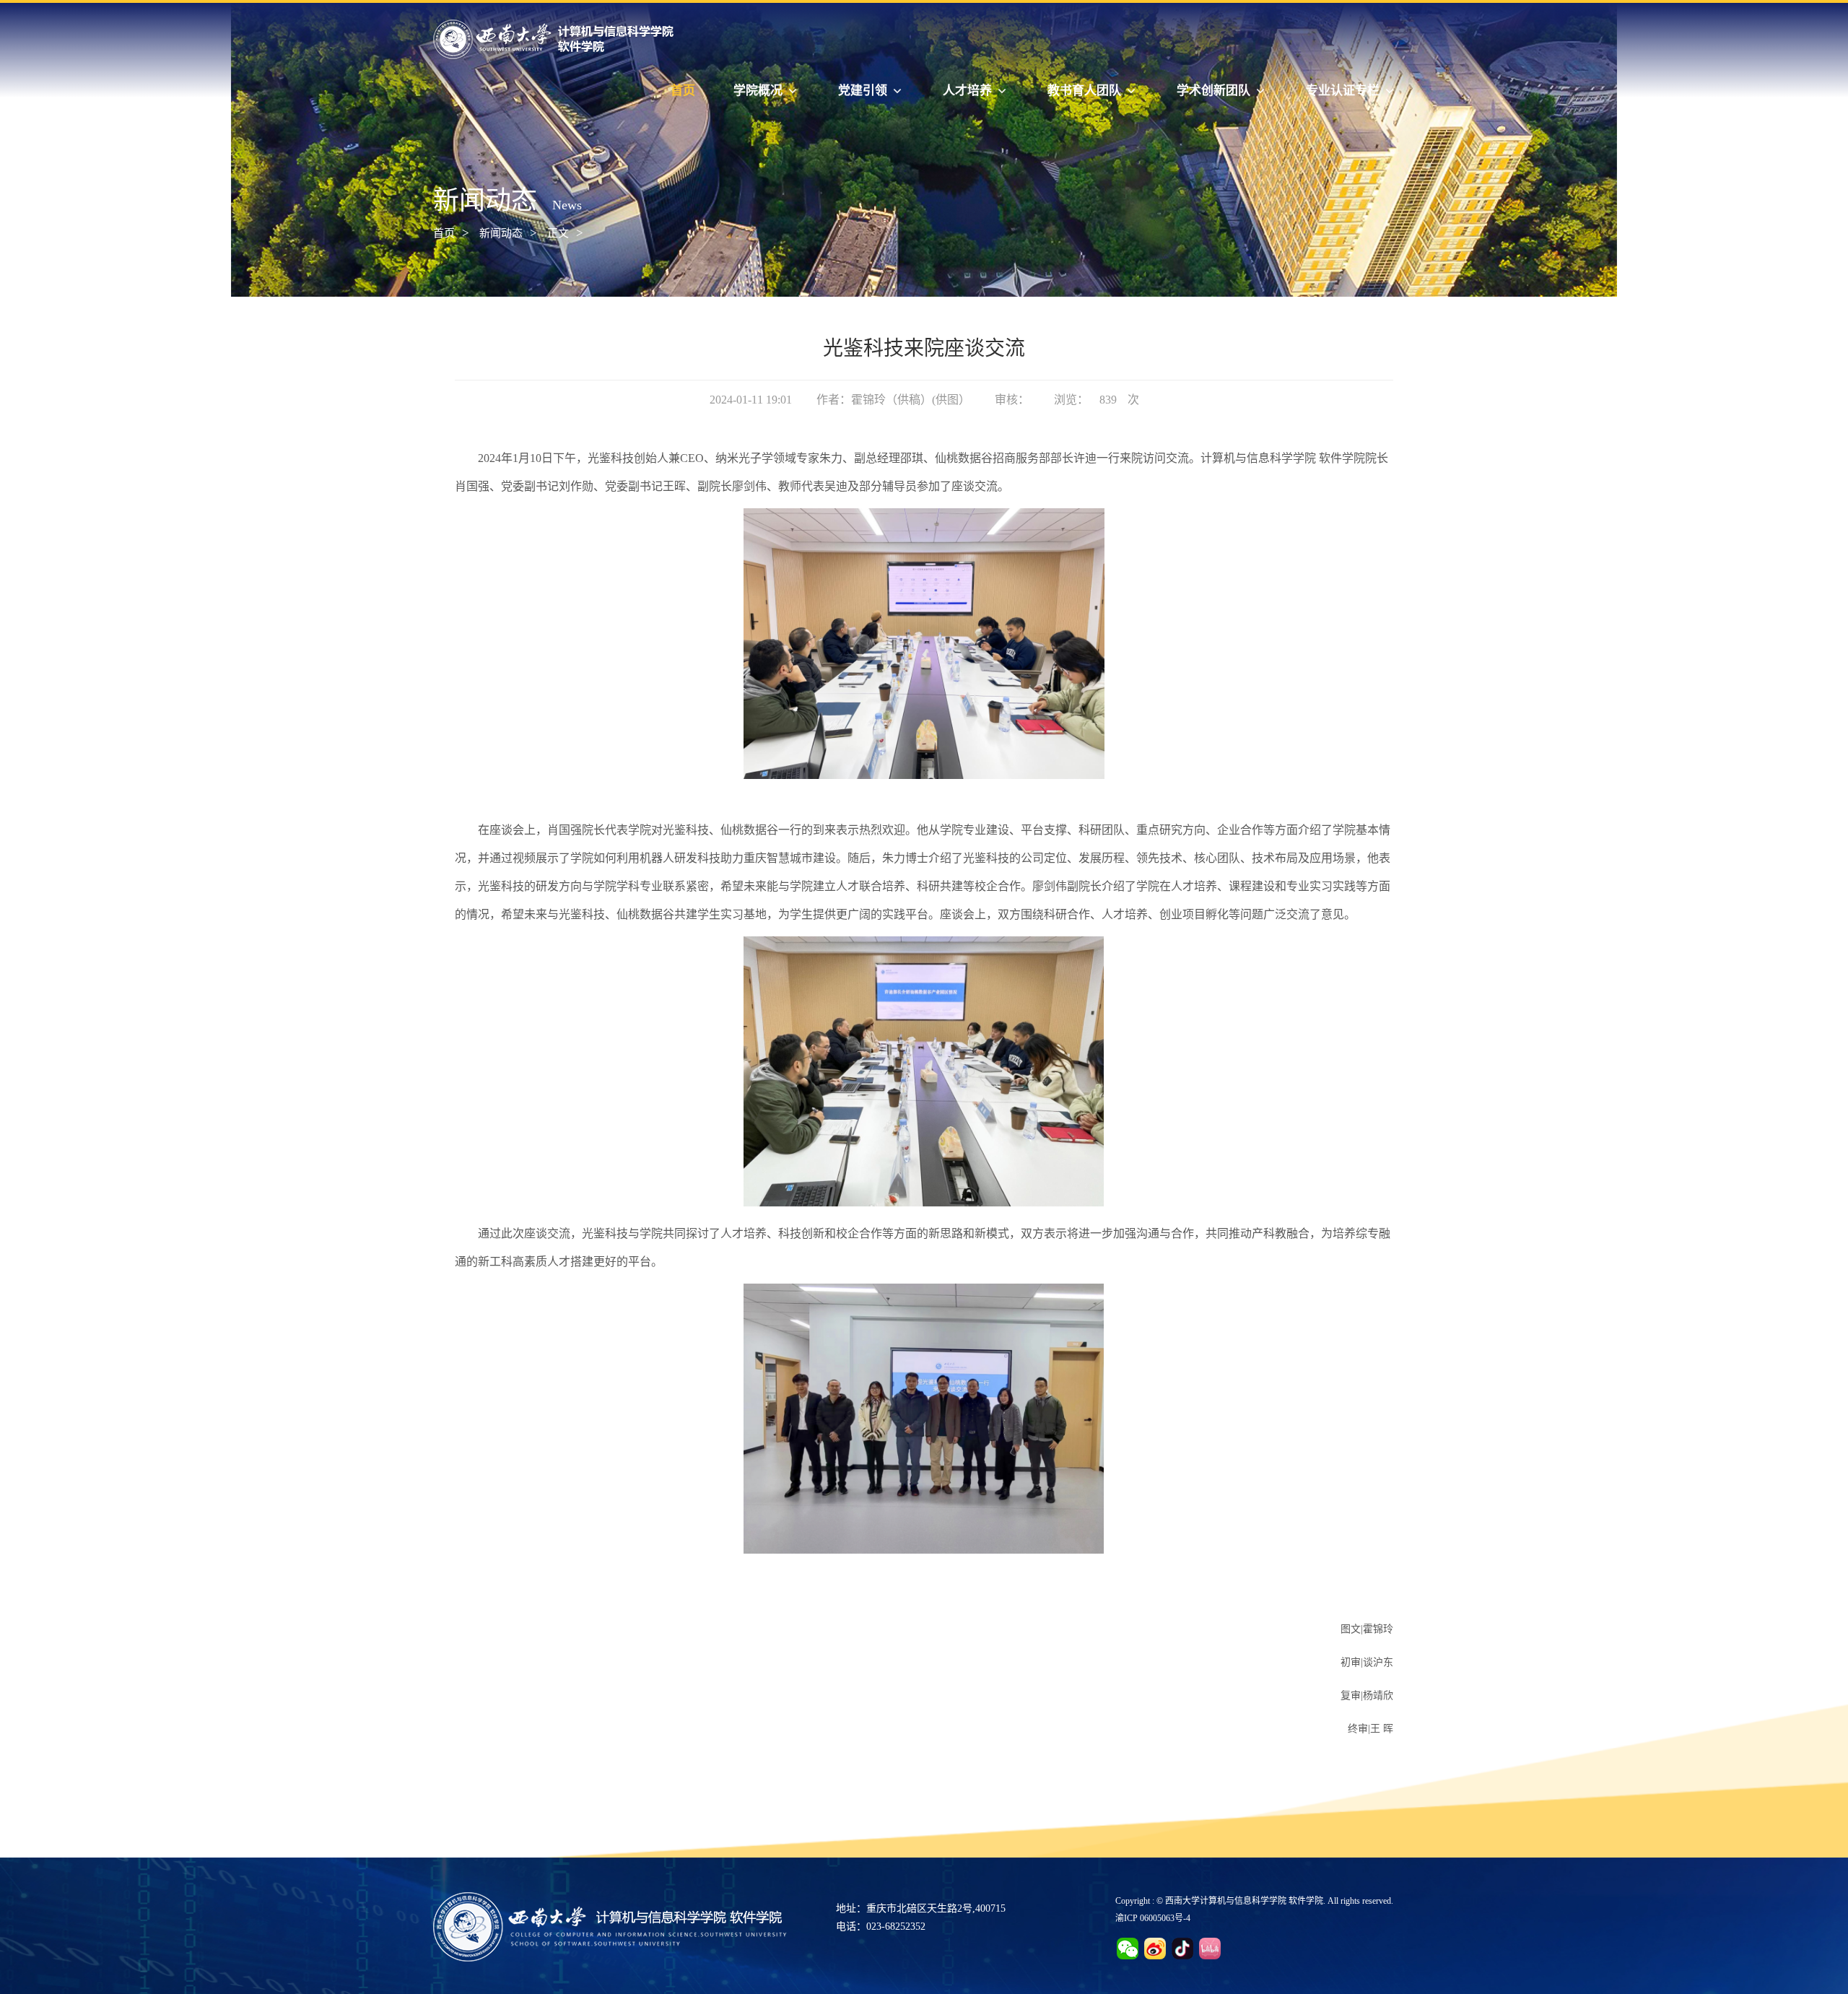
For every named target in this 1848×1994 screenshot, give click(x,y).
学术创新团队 (1213, 91)
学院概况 (758, 91)
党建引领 (863, 91)
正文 (558, 233)
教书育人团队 (1084, 91)
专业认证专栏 (1343, 91)
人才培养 (967, 91)
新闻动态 (501, 233)
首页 (683, 91)
